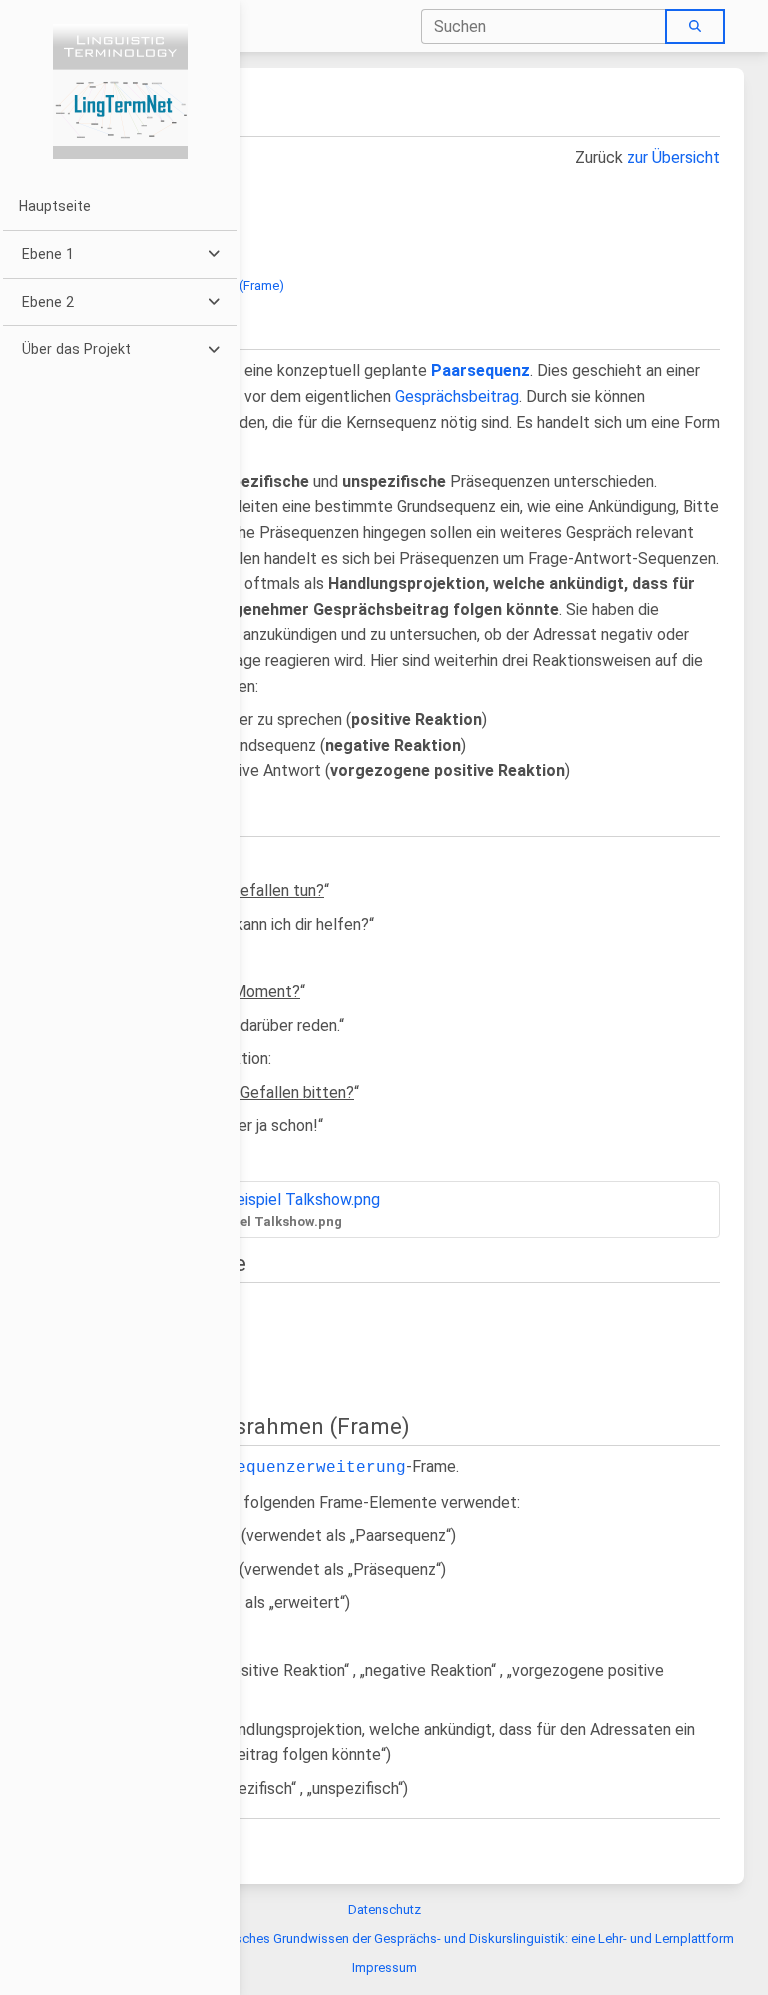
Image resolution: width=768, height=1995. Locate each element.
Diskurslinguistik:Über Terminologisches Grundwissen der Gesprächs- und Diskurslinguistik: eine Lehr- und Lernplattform (384, 1938)
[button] (119, 254)
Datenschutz (384, 1909)
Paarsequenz (480, 370)
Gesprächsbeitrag (457, 396)
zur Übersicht (673, 157)
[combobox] (544, 26)
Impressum (384, 1967)
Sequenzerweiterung (316, 1468)
